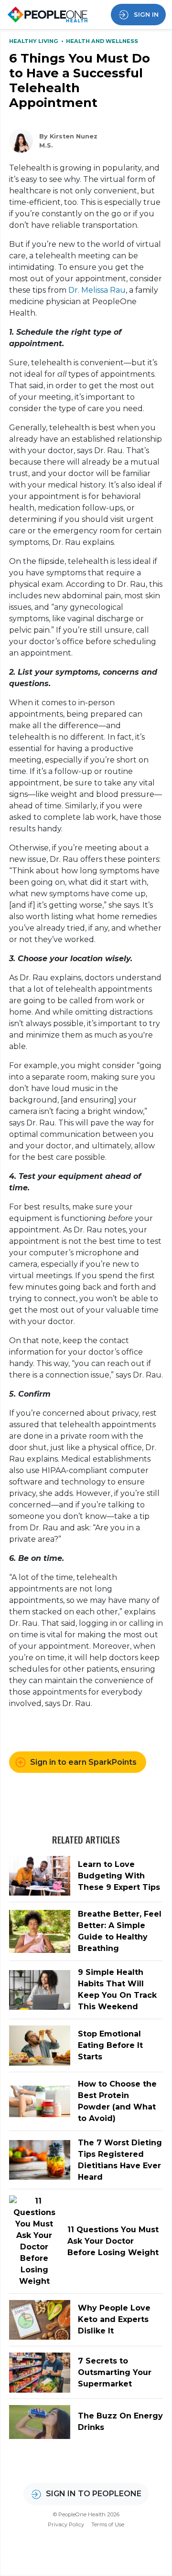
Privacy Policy (66, 2524)
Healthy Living (34, 41)
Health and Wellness (102, 41)
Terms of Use (108, 2524)
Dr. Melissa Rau (96, 290)
